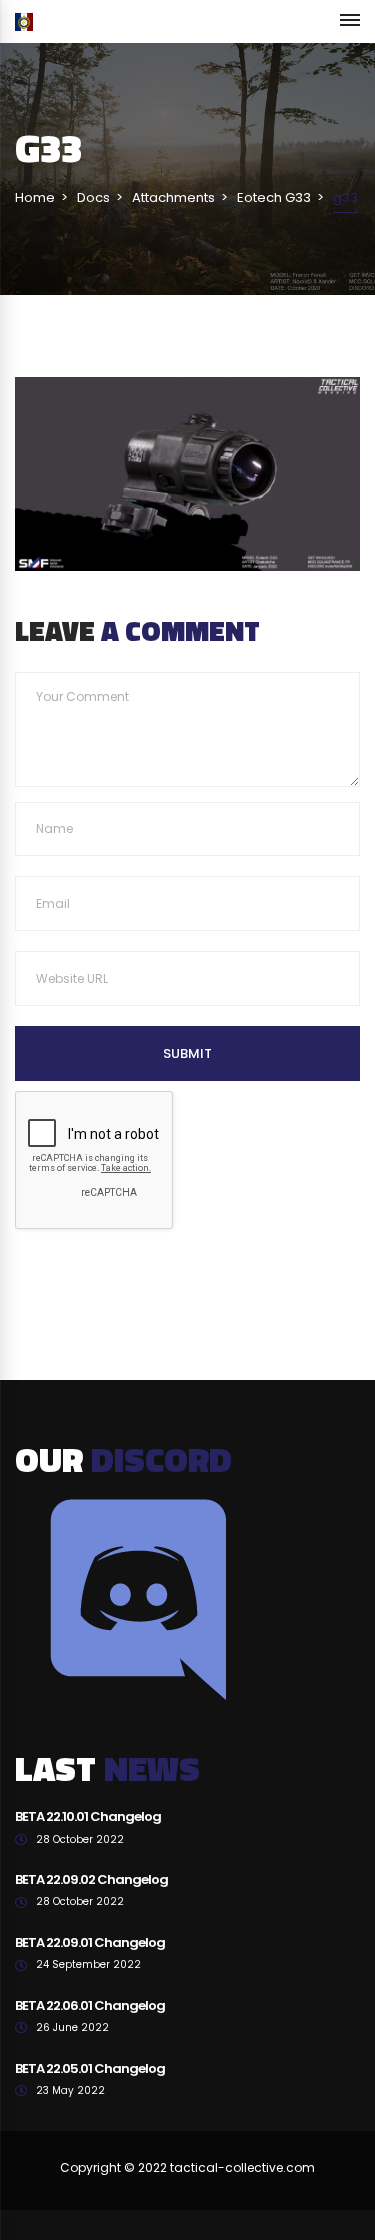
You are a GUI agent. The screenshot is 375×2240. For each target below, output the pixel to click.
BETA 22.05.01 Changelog (90, 2068)
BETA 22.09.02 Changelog (91, 1879)
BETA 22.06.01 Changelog (90, 2005)
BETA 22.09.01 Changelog (90, 1942)
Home (35, 197)
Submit (187, 1053)
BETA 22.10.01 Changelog (88, 1816)
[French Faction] (24, 21)
